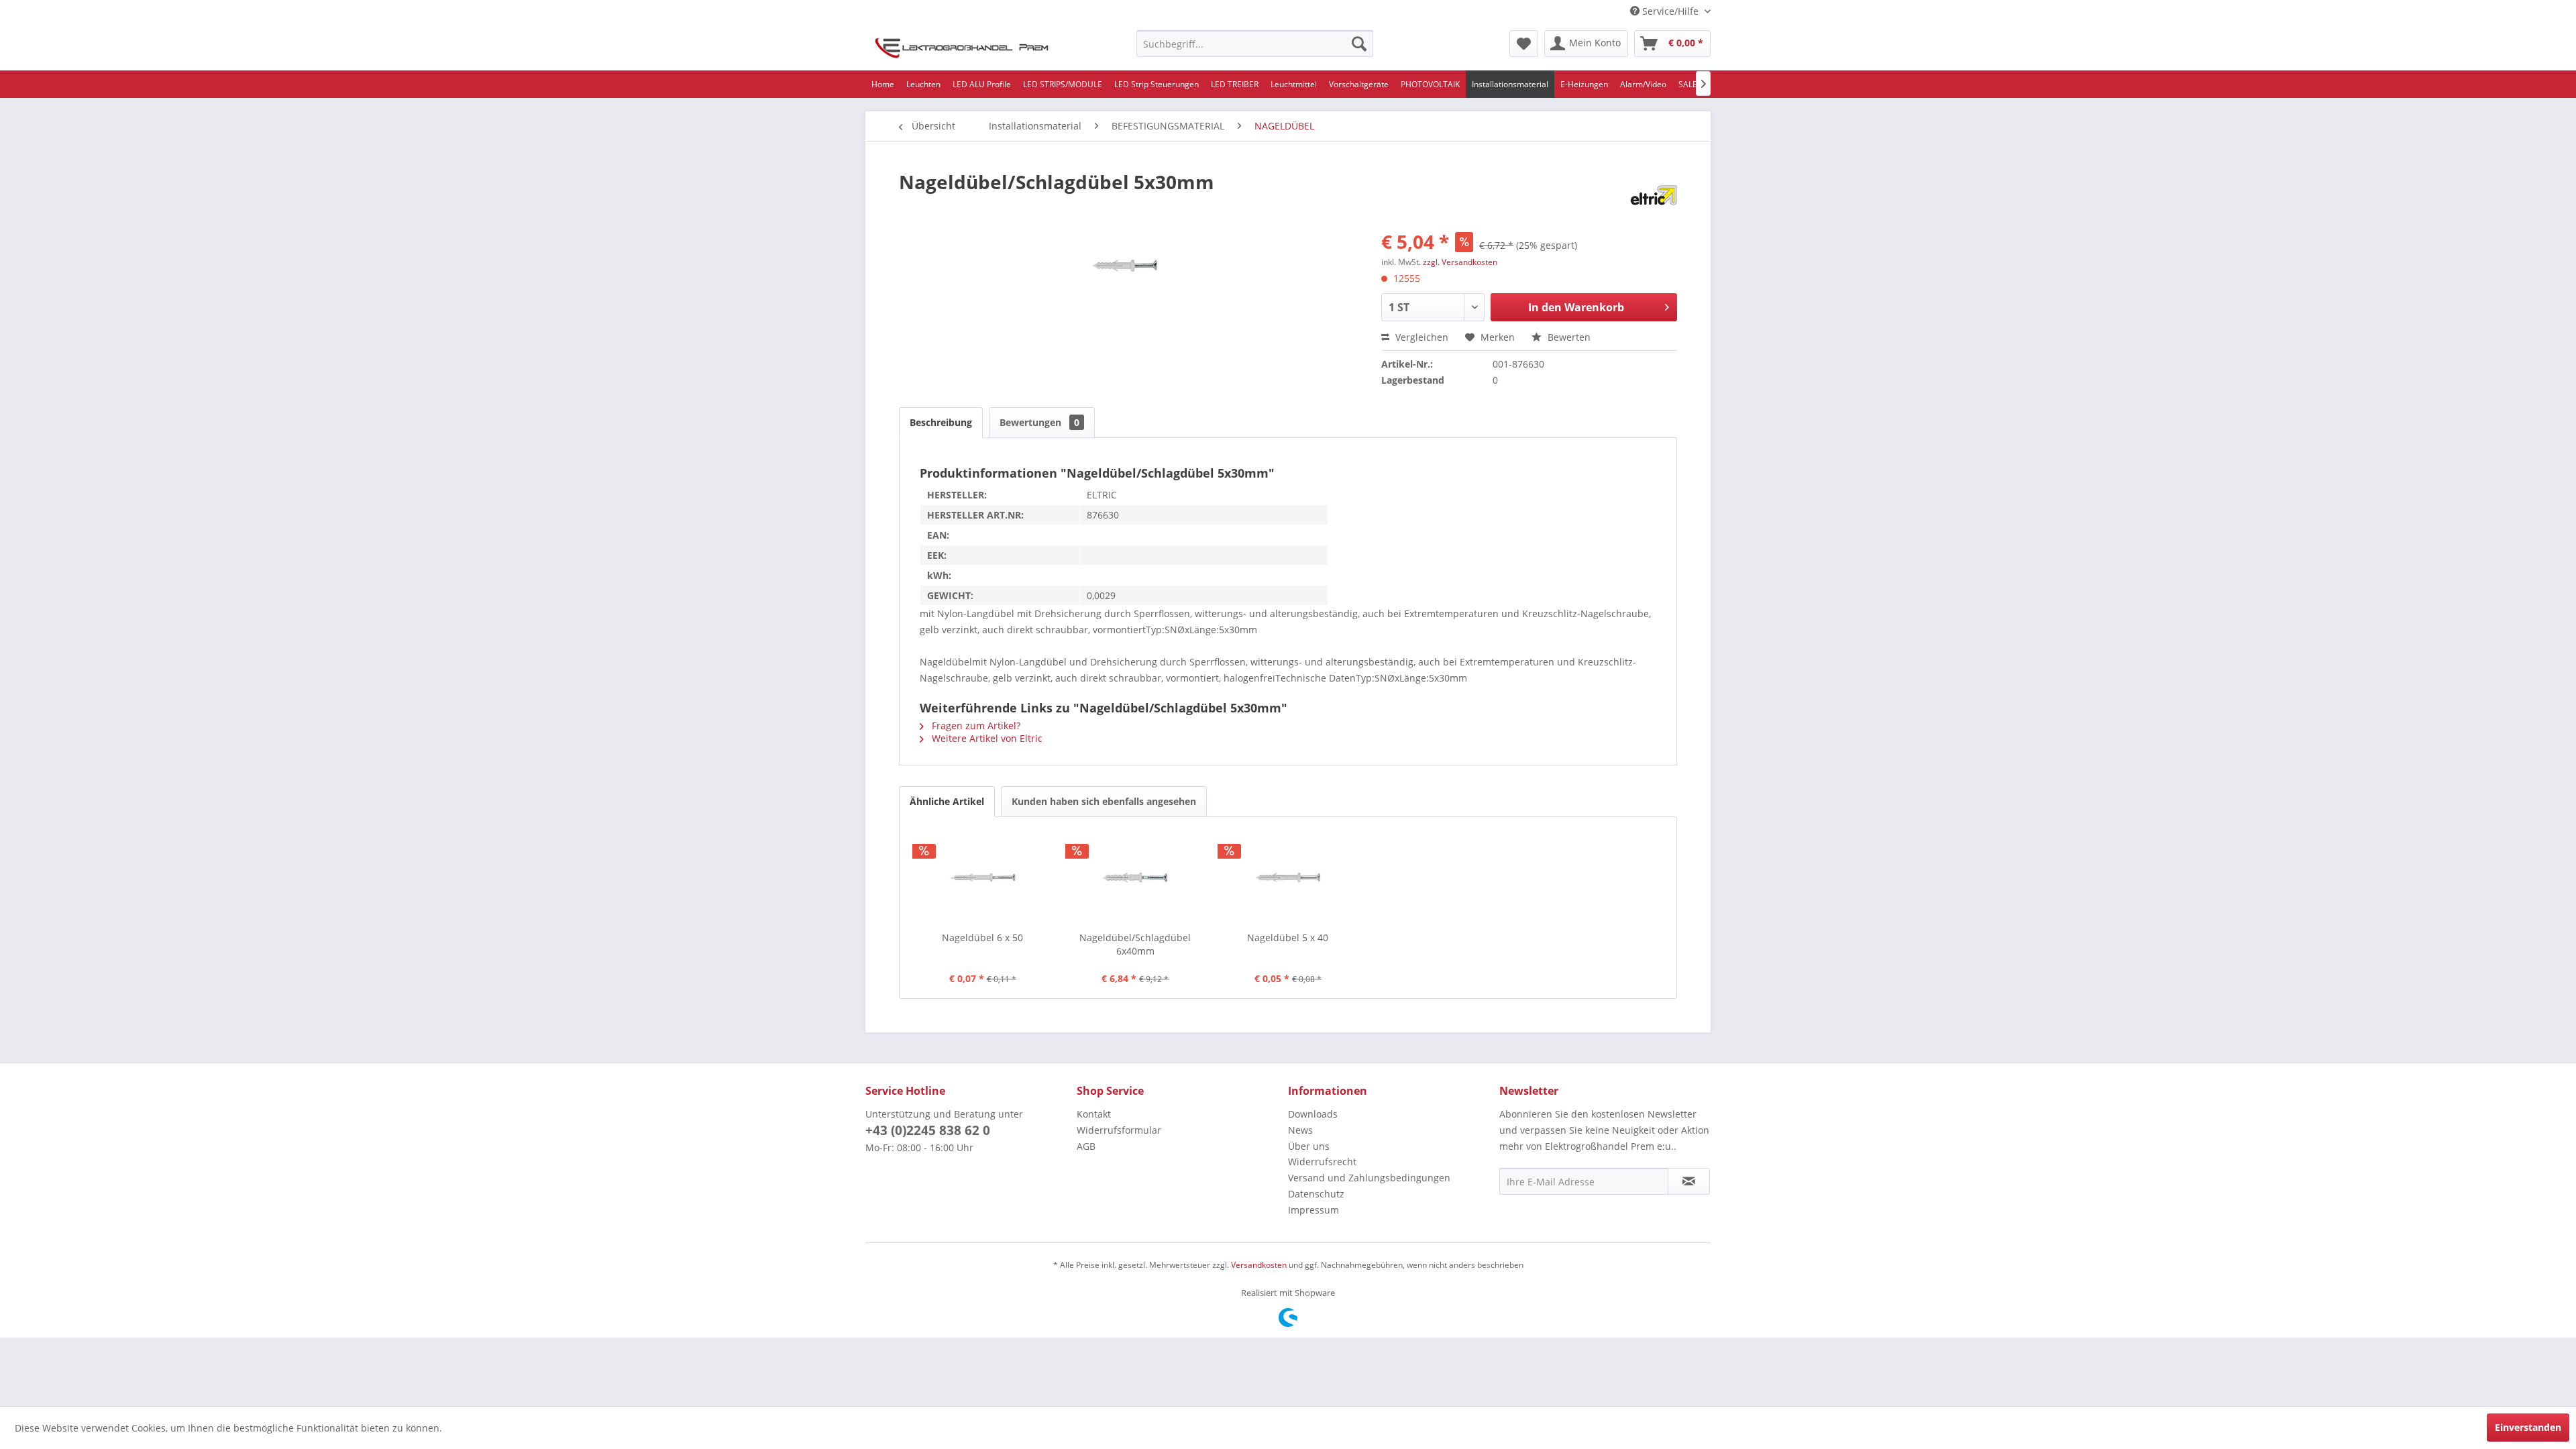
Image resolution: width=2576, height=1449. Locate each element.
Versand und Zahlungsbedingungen (1369, 1178)
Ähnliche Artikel (947, 801)
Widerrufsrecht (1322, 1162)
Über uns (1309, 1146)
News (1300, 1130)
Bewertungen (1039, 422)
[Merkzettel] (1524, 44)
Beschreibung (941, 422)
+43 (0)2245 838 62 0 (928, 1130)
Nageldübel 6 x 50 (982, 937)
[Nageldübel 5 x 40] (1288, 877)
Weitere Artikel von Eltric (986, 738)
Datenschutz (1316, 1194)
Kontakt (1094, 1114)
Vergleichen (1420, 337)
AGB (1086, 1146)
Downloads (1313, 1114)
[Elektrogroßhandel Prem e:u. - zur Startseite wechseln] (962, 47)
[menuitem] (1255, 44)
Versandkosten (1259, 1265)
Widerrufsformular (1119, 1130)
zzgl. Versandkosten (1460, 262)
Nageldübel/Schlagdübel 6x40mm (1135, 944)
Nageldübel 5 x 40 (1288, 937)
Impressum (1313, 1210)
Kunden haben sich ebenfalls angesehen (1104, 801)
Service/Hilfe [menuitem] (1670, 11)
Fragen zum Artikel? (975, 726)
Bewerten (1568, 337)
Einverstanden (2528, 1427)
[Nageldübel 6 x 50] (983, 877)
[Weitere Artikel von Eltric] (1654, 195)
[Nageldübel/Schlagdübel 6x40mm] (1136, 877)
